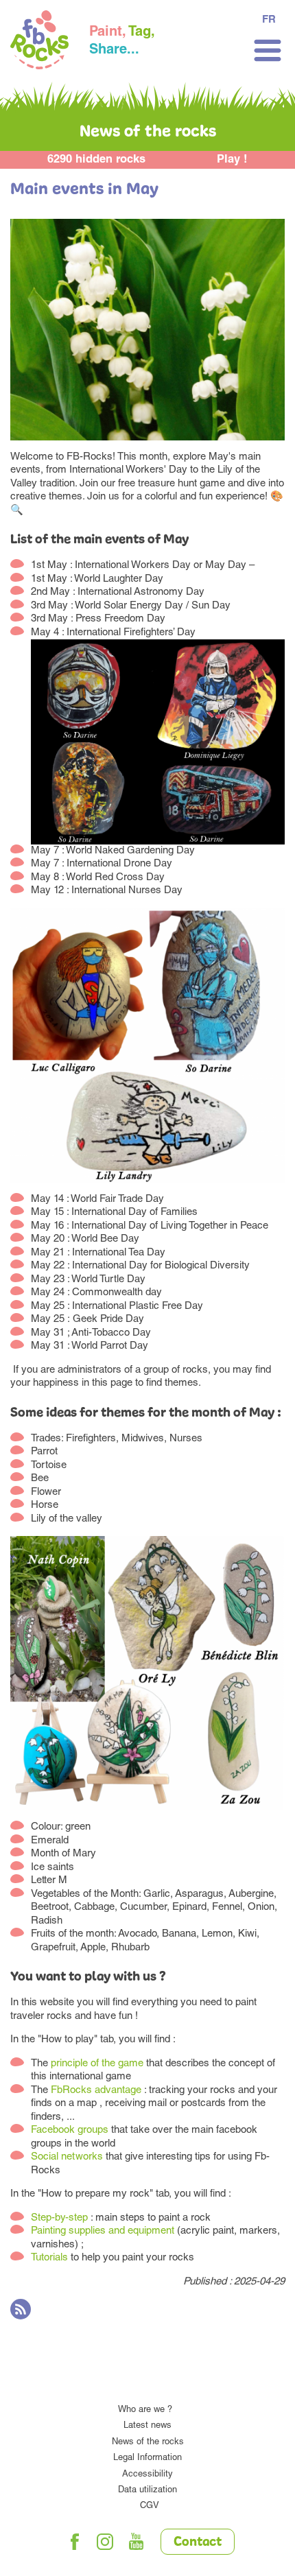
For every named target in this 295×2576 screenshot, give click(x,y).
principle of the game (97, 2064)
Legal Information (147, 2458)
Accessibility (147, 2475)
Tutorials (49, 2258)
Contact (198, 2542)
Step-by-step (59, 2218)
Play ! (232, 160)
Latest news (147, 2426)
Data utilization (147, 2491)
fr (269, 20)
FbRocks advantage (96, 2091)
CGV (150, 2506)
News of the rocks (148, 2443)
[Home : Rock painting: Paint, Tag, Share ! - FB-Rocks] (39, 42)
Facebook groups (70, 2130)
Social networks (68, 2157)
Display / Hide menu (268, 50)
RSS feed (21, 2309)
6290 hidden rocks (96, 160)
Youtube (137, 2542)
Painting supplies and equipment (103, 2231)
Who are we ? (145, 2410)
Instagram (106, 2542)
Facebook (75, 2542)
